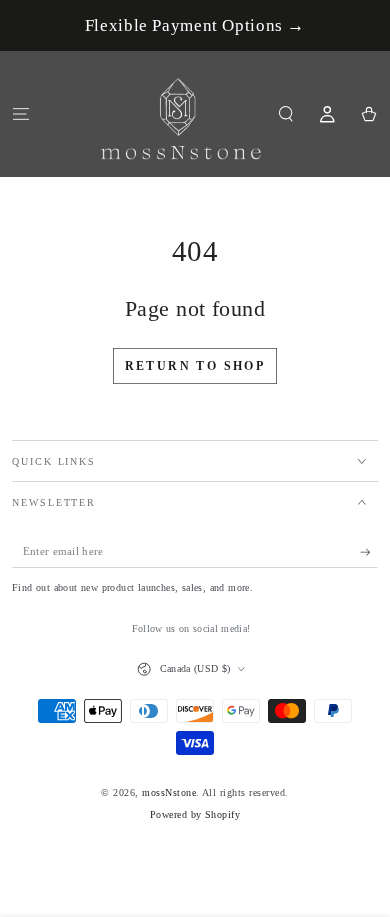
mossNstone (169, 792)
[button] (286, 113)
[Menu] (21, 113)
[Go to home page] (181, 114)
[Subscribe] (369, 551)
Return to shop (195, 366)
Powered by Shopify (195, 814)
